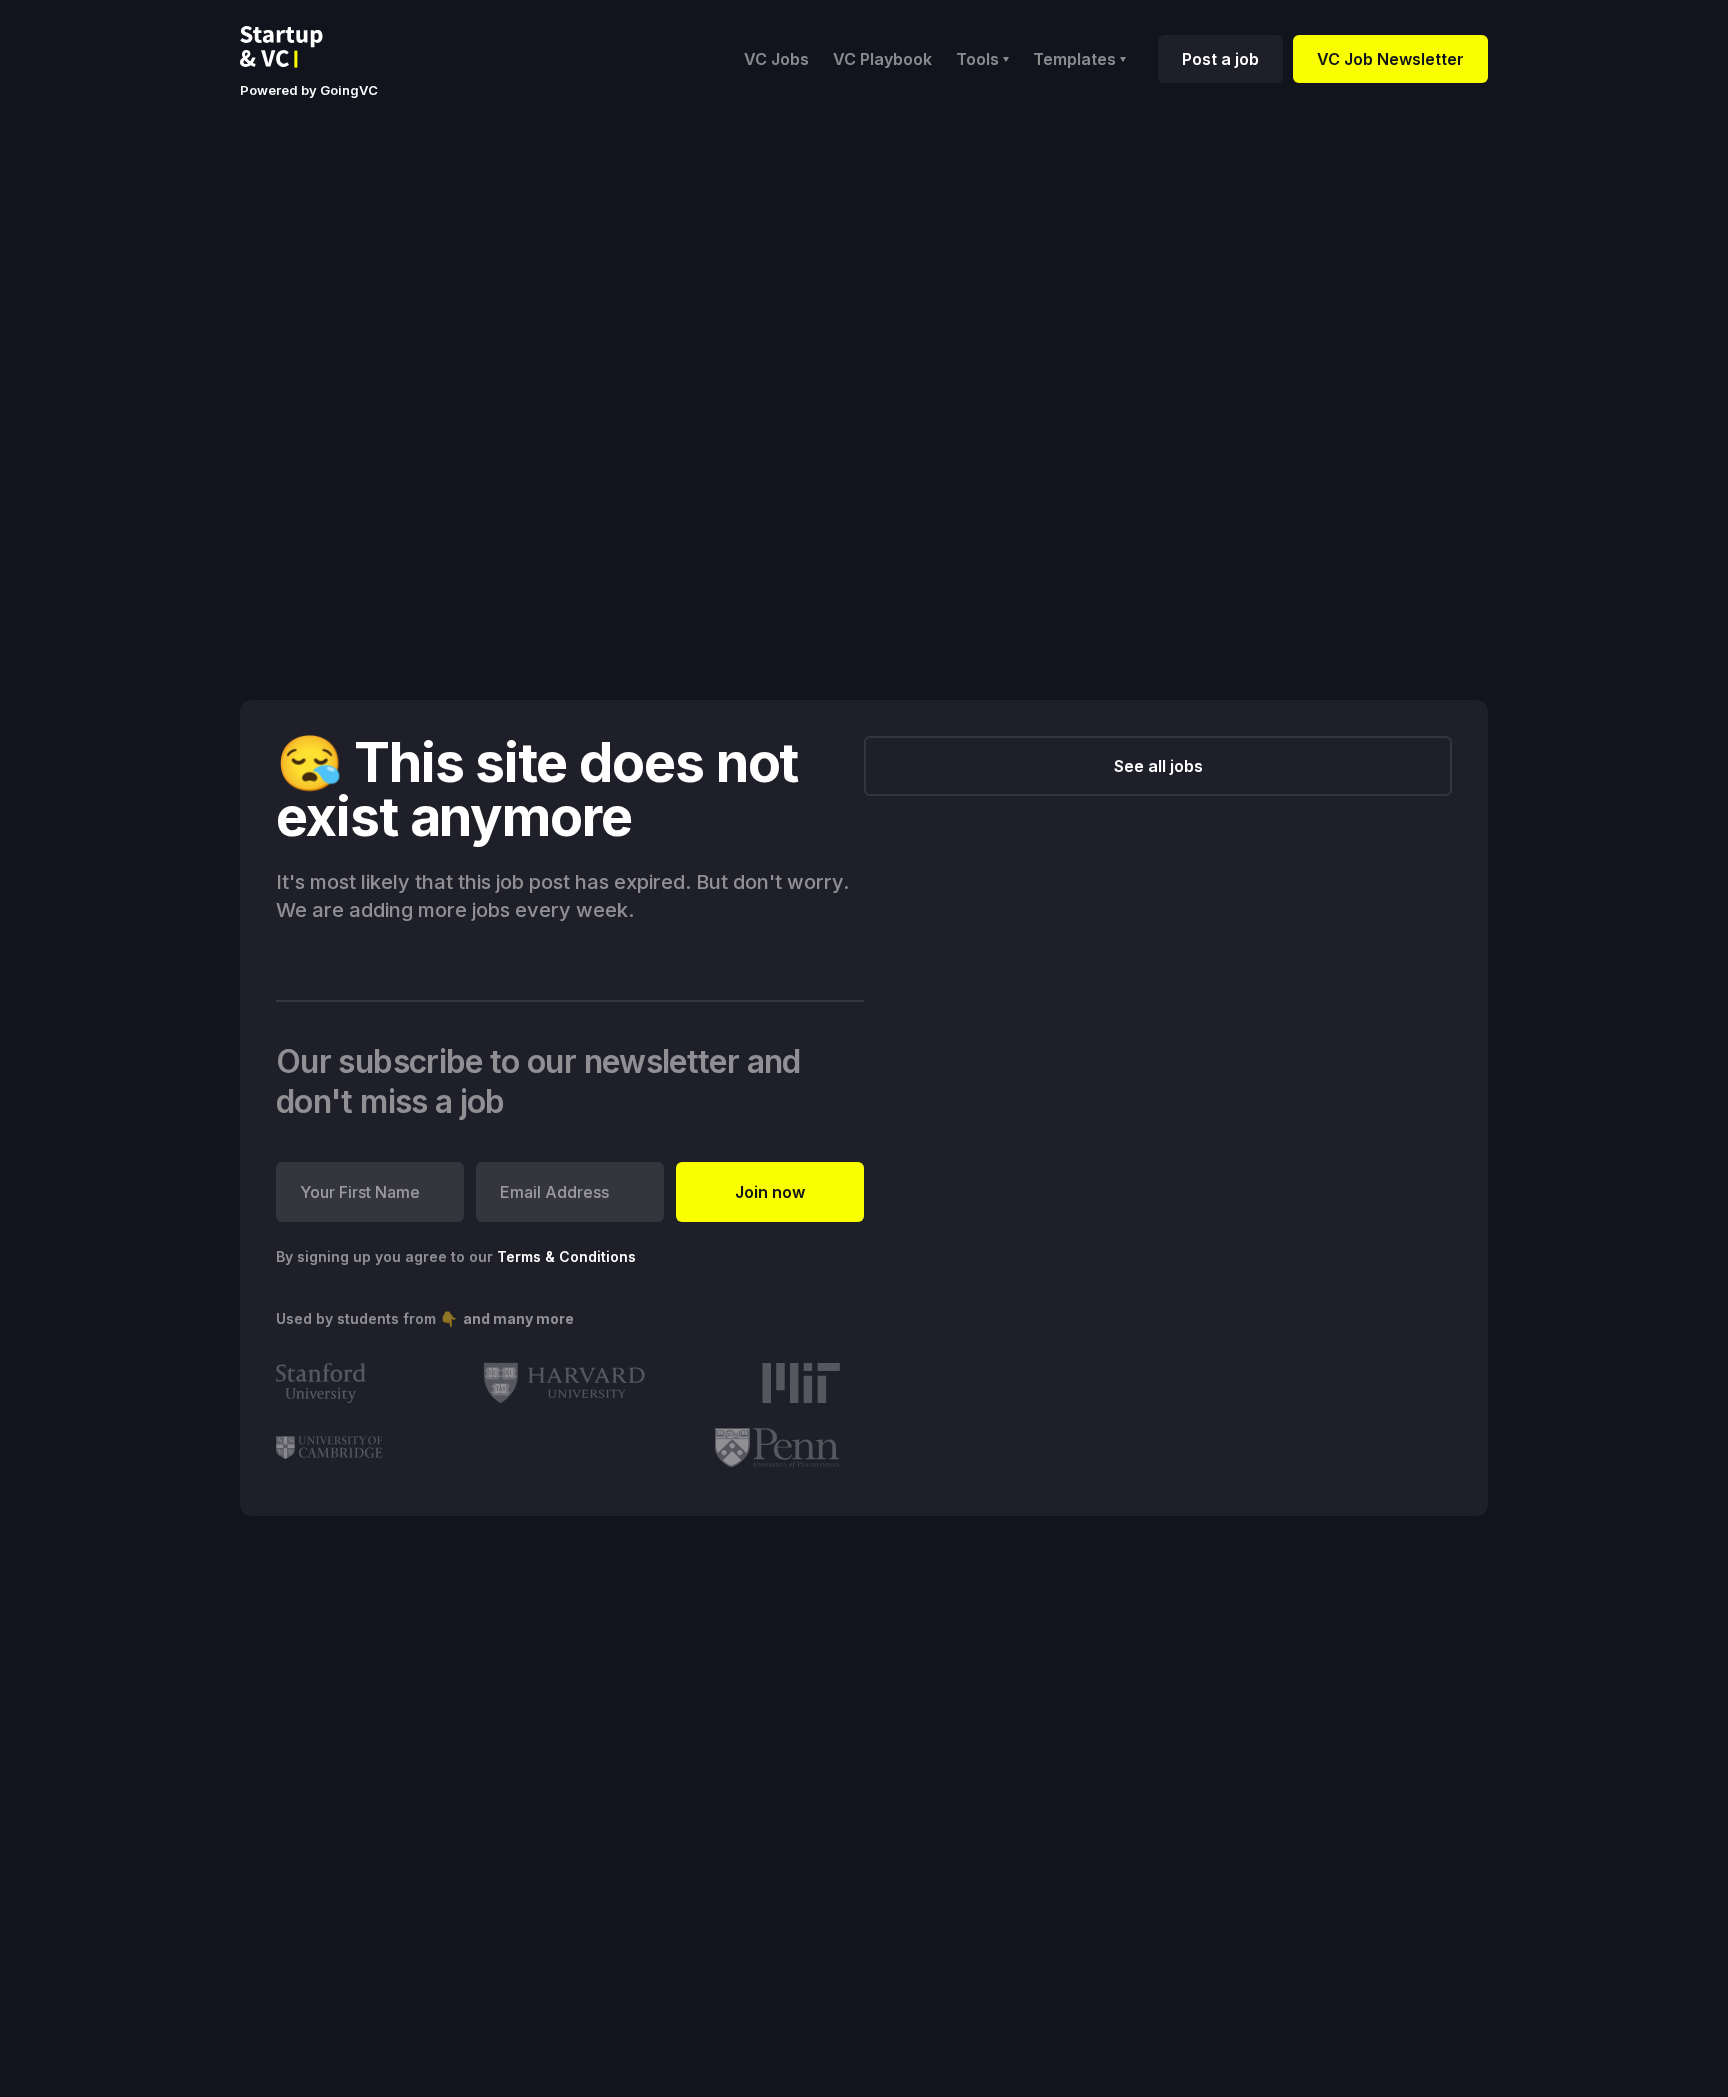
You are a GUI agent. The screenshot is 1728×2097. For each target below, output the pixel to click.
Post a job (1220, 59)
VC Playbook (882, 59)
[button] (982, 59)
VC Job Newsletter (1390, 59)
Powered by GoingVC (309, 90)
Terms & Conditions (566, 1256)
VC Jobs (776, 59)
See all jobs (1158, 766)
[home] (297, 47)
